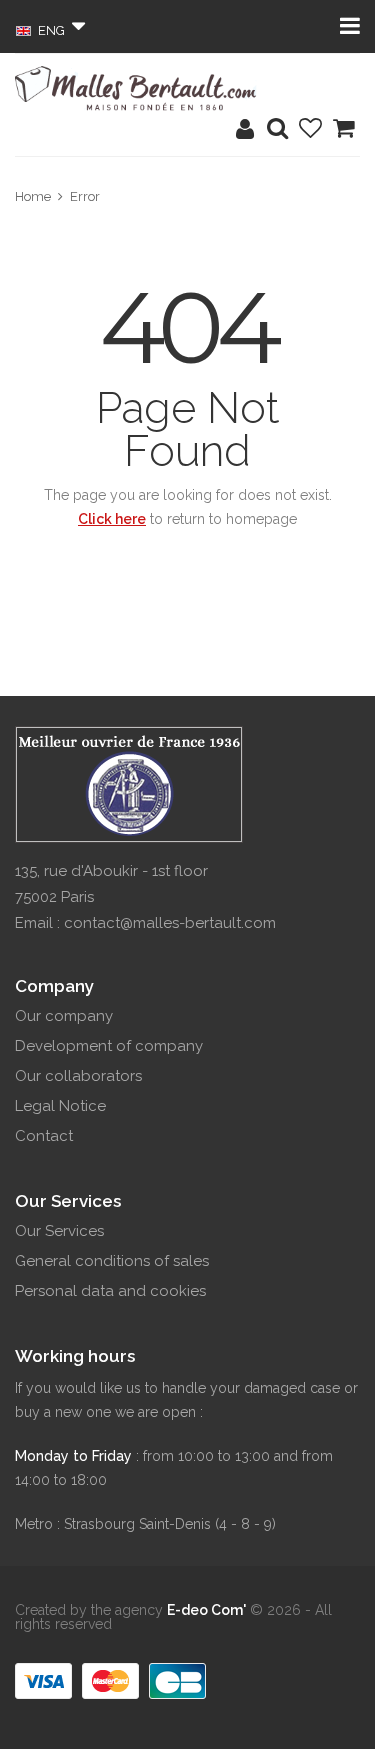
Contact (44, 1136)
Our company (64, 1016)
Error (85, 196)
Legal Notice (60, 1106)
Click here (112, 519)
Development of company (109, 1046)
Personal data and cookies (110, 1291)
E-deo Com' (206, 1610)
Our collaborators (78, 1076)
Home (33, 196)
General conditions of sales (112, 1261)
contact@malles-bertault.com (170, 923)
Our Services (59, 1231)
